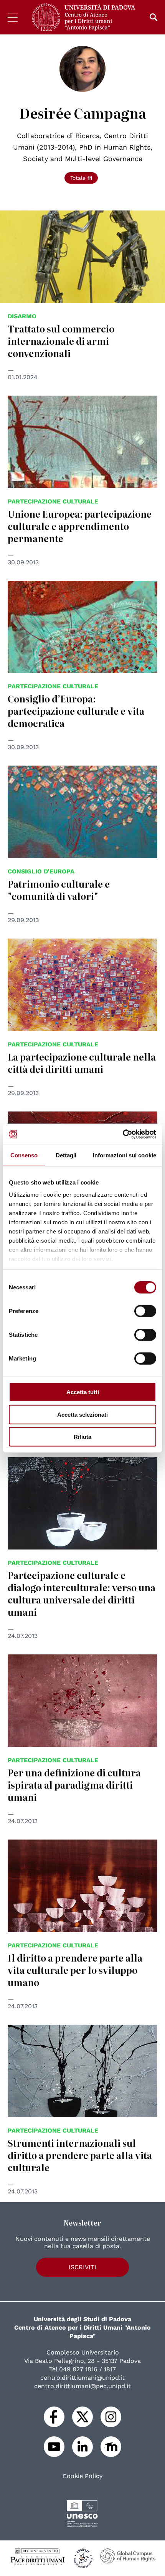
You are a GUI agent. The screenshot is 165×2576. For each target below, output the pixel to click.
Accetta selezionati (82, 1414)
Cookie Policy (82, 2476)
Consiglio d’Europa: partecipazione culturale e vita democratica (76, 711)
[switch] (145, 1311)
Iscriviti (82, 2267)
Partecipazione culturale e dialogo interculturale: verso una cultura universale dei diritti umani (82, 1593)
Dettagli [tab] (66, 1155)
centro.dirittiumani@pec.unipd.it (82, 2386)
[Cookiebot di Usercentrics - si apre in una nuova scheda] (123, 1134)
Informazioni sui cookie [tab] (125, 1155)
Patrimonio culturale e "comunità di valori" (59, 890)
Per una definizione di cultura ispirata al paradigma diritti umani (74, 1785)
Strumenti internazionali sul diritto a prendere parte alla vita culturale (80, 2155)
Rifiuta (82, 1437)
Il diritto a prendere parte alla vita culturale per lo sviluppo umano (75, 1970)
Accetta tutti (83, 1392)
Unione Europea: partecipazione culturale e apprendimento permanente (80, 526)
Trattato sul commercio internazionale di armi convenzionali (61, 341)
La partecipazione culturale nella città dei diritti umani (82, 1063)
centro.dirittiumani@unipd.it (82, 2378)
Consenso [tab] (24, 1155)
